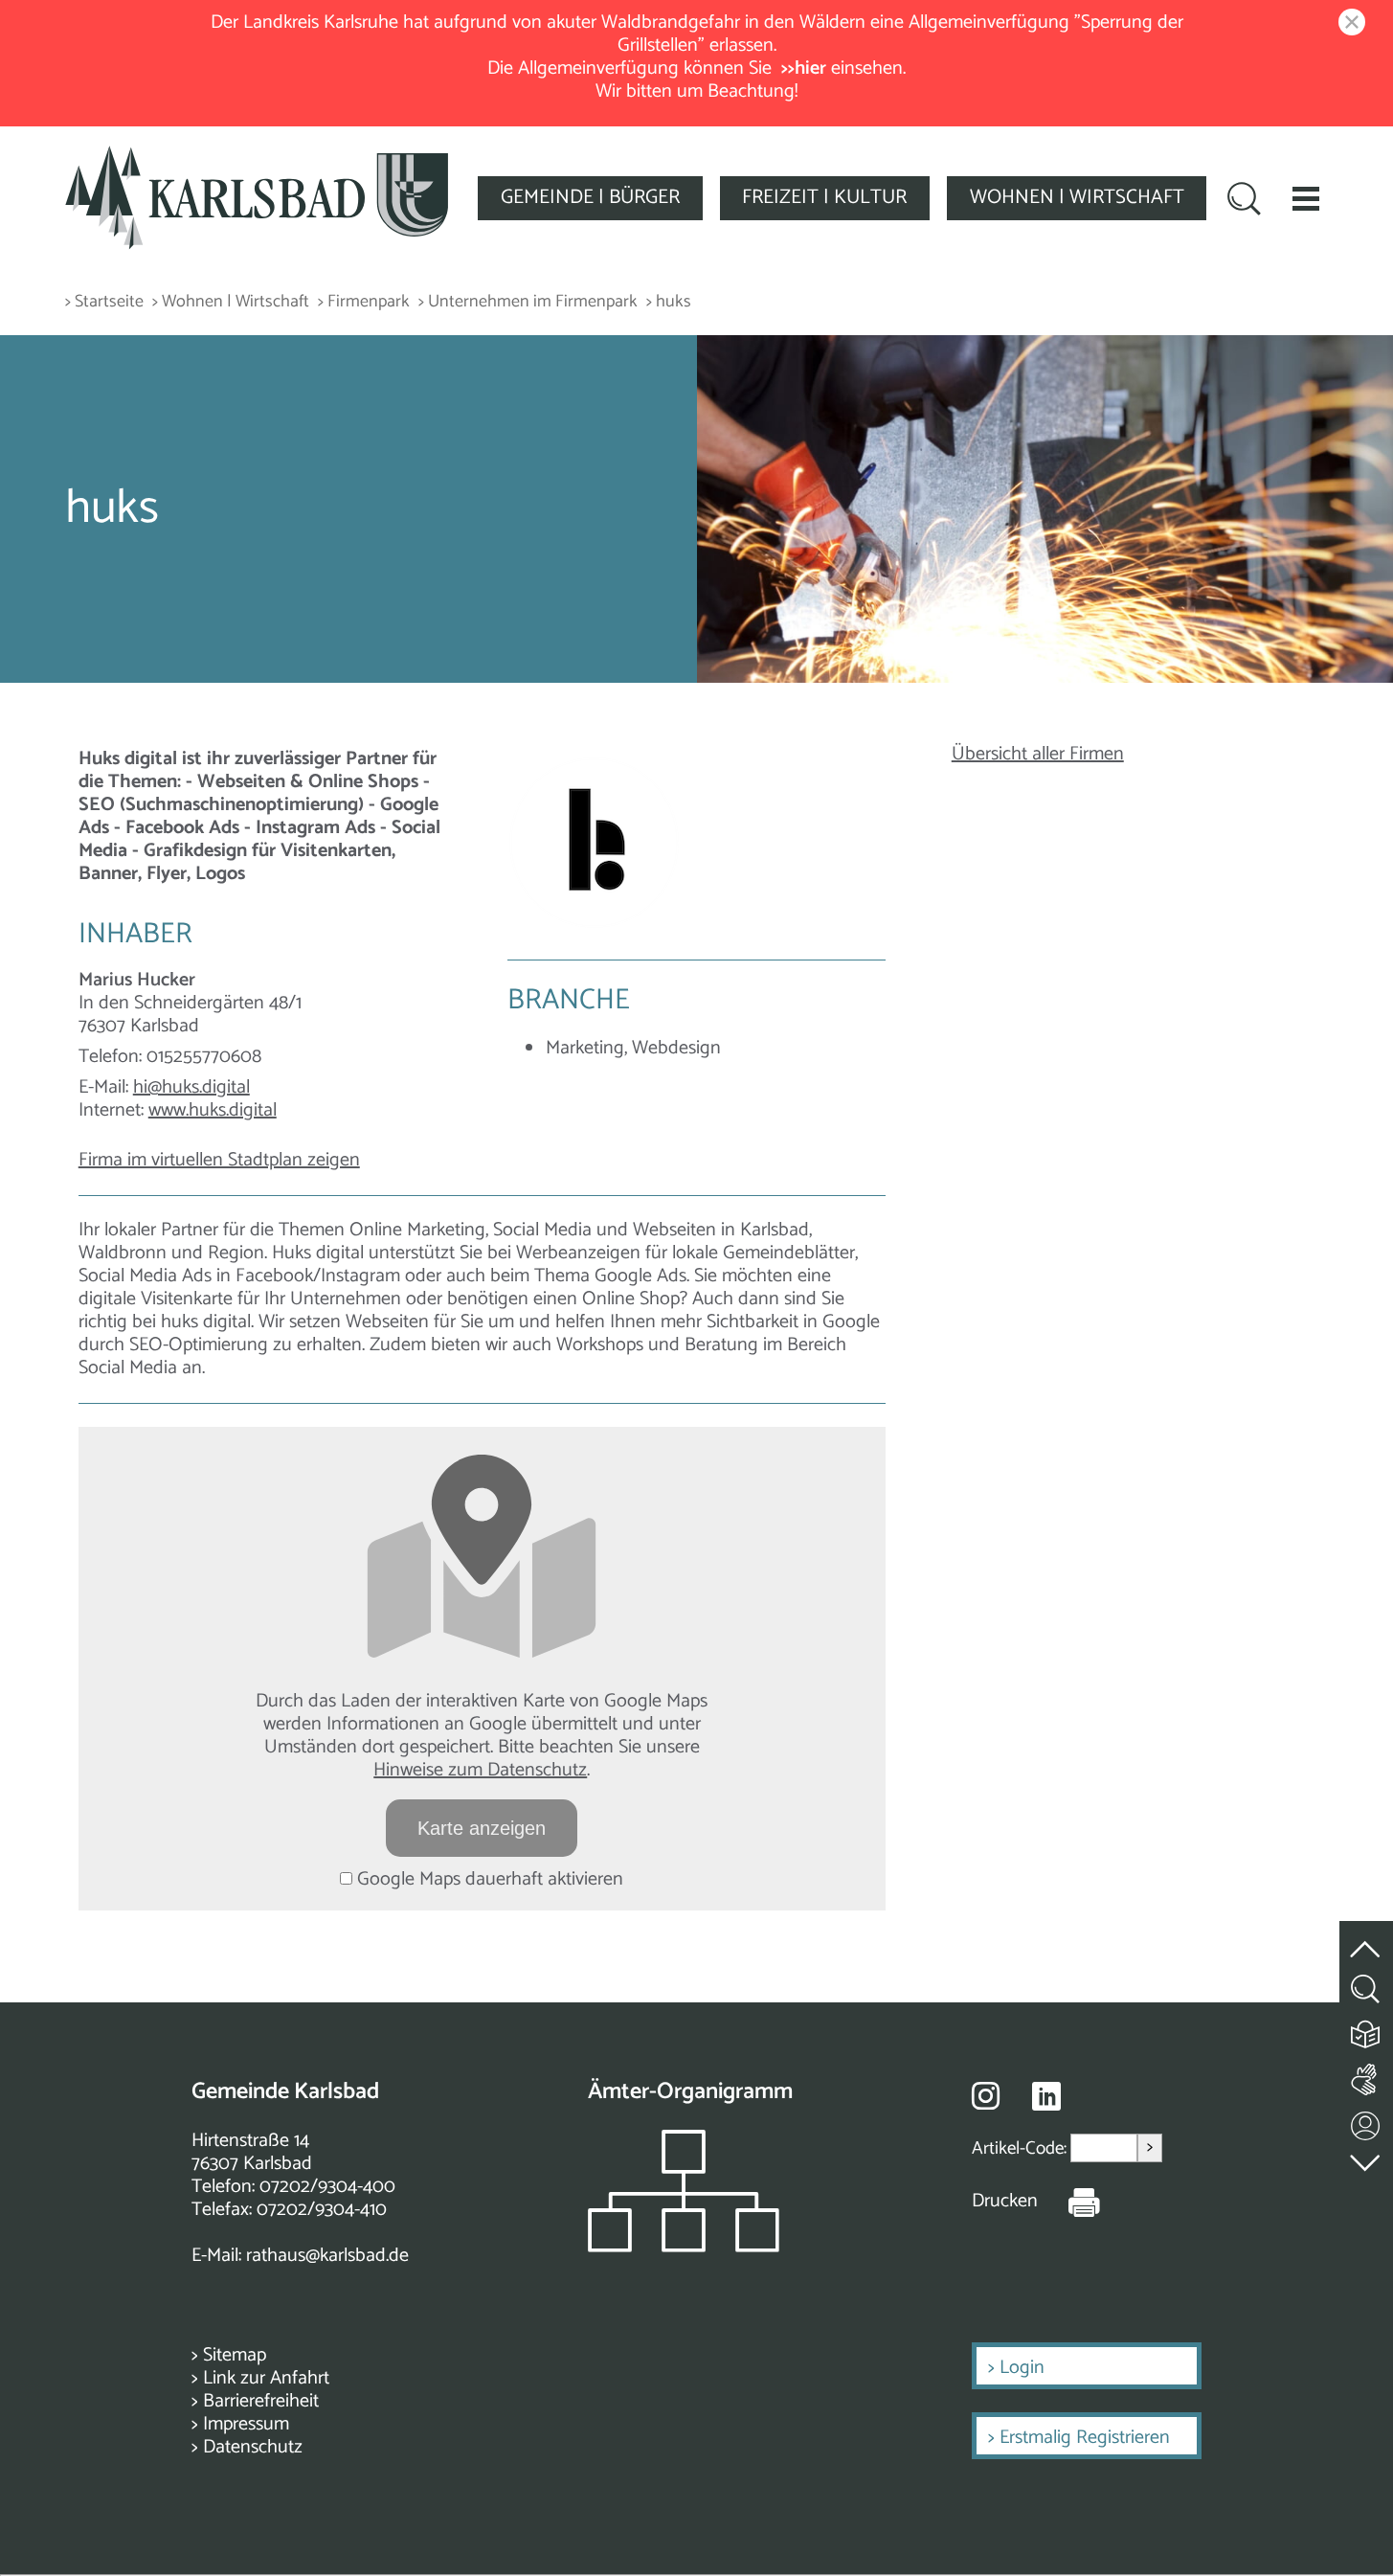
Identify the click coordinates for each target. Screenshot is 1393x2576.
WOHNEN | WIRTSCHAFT (1077, 197)
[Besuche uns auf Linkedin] (1046, 2097)
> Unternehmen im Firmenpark (528, 302)
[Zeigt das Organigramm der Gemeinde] (684, 2247)
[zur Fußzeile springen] (1366, 2159)
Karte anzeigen (482, 1828)
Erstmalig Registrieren (1085, 2438)
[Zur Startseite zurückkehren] (257, 157)
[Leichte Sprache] (1366, 2030)
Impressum (246, 2424)
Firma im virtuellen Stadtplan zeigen (219, 1160)
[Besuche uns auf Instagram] (986, 2095)
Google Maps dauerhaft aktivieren (488, 1879)
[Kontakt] (1366, 2122)
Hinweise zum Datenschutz (480, 1770)
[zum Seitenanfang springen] (1366, 1939)
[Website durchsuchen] (1244, 201)
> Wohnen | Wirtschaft (231, 302)
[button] (1306, 198)
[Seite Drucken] (1069, 2202)
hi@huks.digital (191, 1087)
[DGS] (1366, 2076)
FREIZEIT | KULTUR (824, 197)
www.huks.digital (213, 1110)
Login (1022, 2368)
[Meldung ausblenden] (1348, 23)
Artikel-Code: (1021, 2148)
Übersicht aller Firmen (1038, 754)
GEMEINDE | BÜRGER (590, 197)
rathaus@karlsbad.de (327, 2256)
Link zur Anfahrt (266, 2378)
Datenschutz (253, 2447)
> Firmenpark (364, 302)
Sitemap (235, 2355)
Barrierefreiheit (261, 2401)
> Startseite (104, 302)
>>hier (804, 68)
